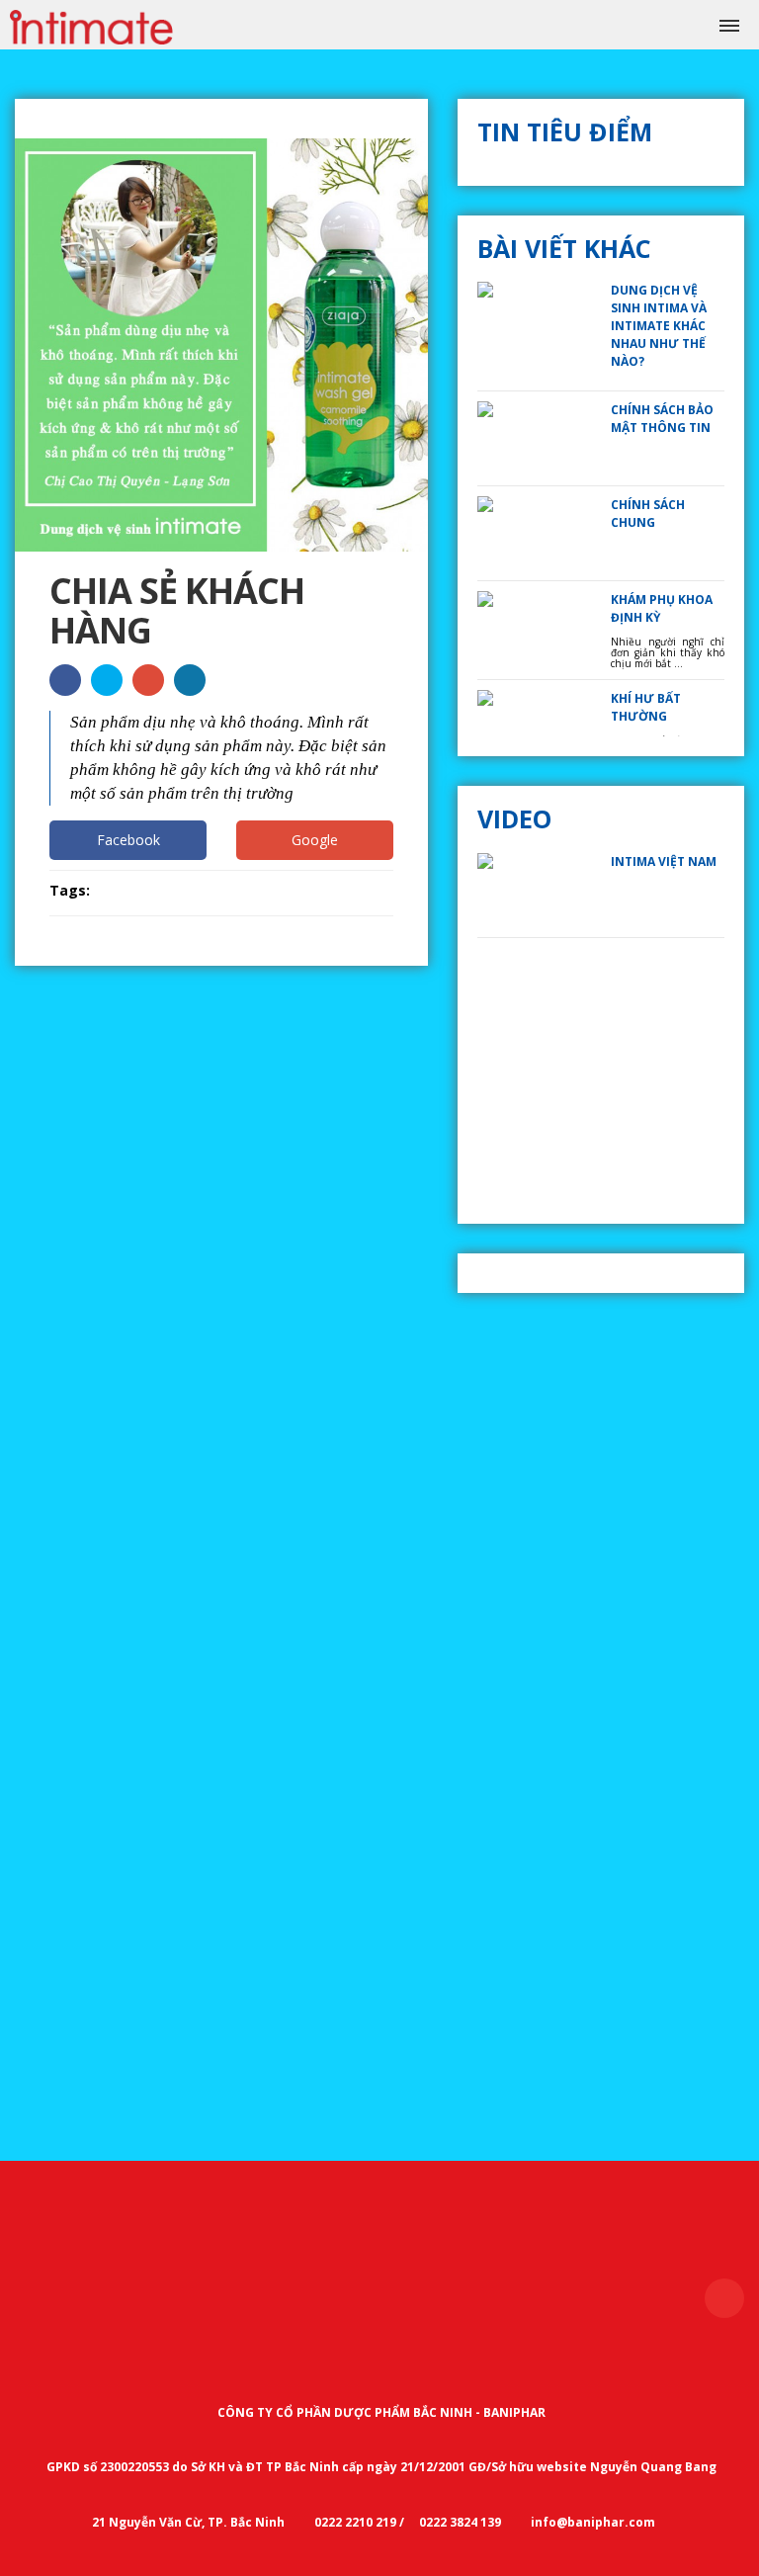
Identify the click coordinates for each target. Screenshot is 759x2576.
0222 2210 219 (354, 2522)
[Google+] (148, 680)
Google (315, 840)
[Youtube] (107, 680)
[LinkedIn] (190, 680)
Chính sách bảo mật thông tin (662, 419)
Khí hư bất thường (646, 707)
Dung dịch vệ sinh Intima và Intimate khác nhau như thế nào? (659, 326)
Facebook (128, 840)
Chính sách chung (648, 514)
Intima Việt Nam (664, 861)
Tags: (70, 890)
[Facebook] (65, 680)
